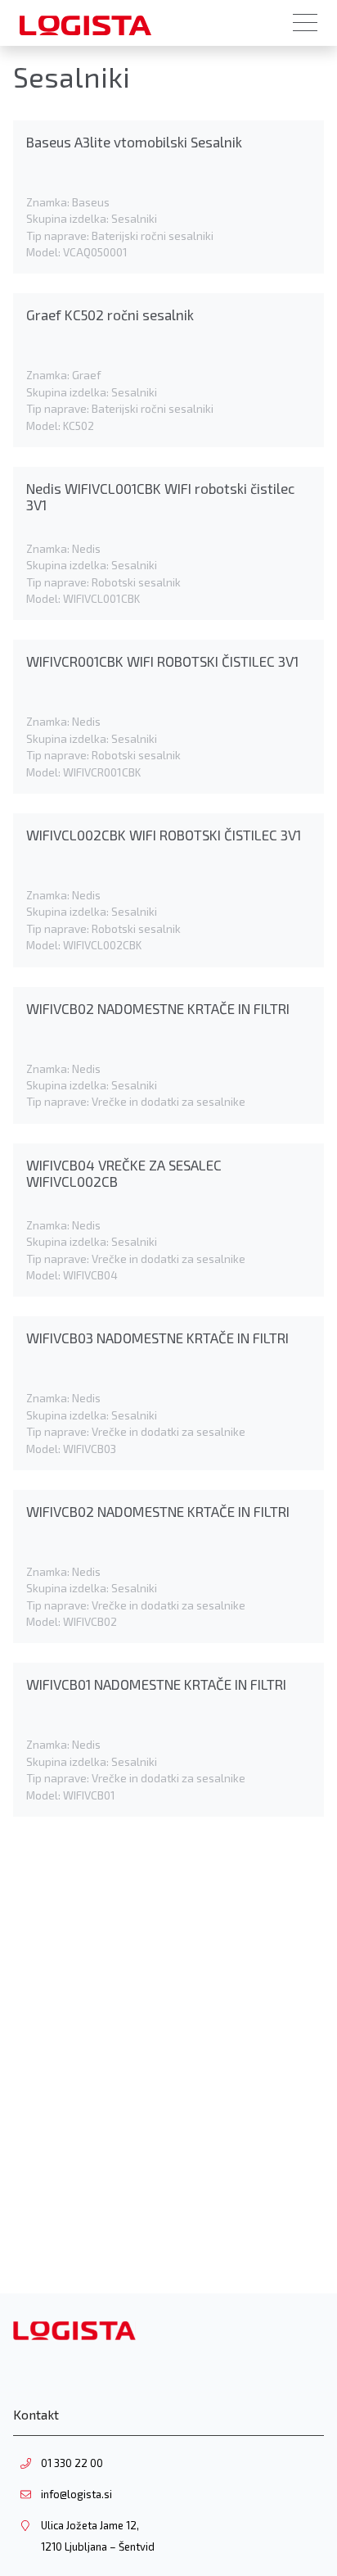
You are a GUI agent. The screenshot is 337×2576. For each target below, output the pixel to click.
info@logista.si (76, 2494)
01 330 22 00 (72, 2463)
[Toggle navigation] (305, 23)
